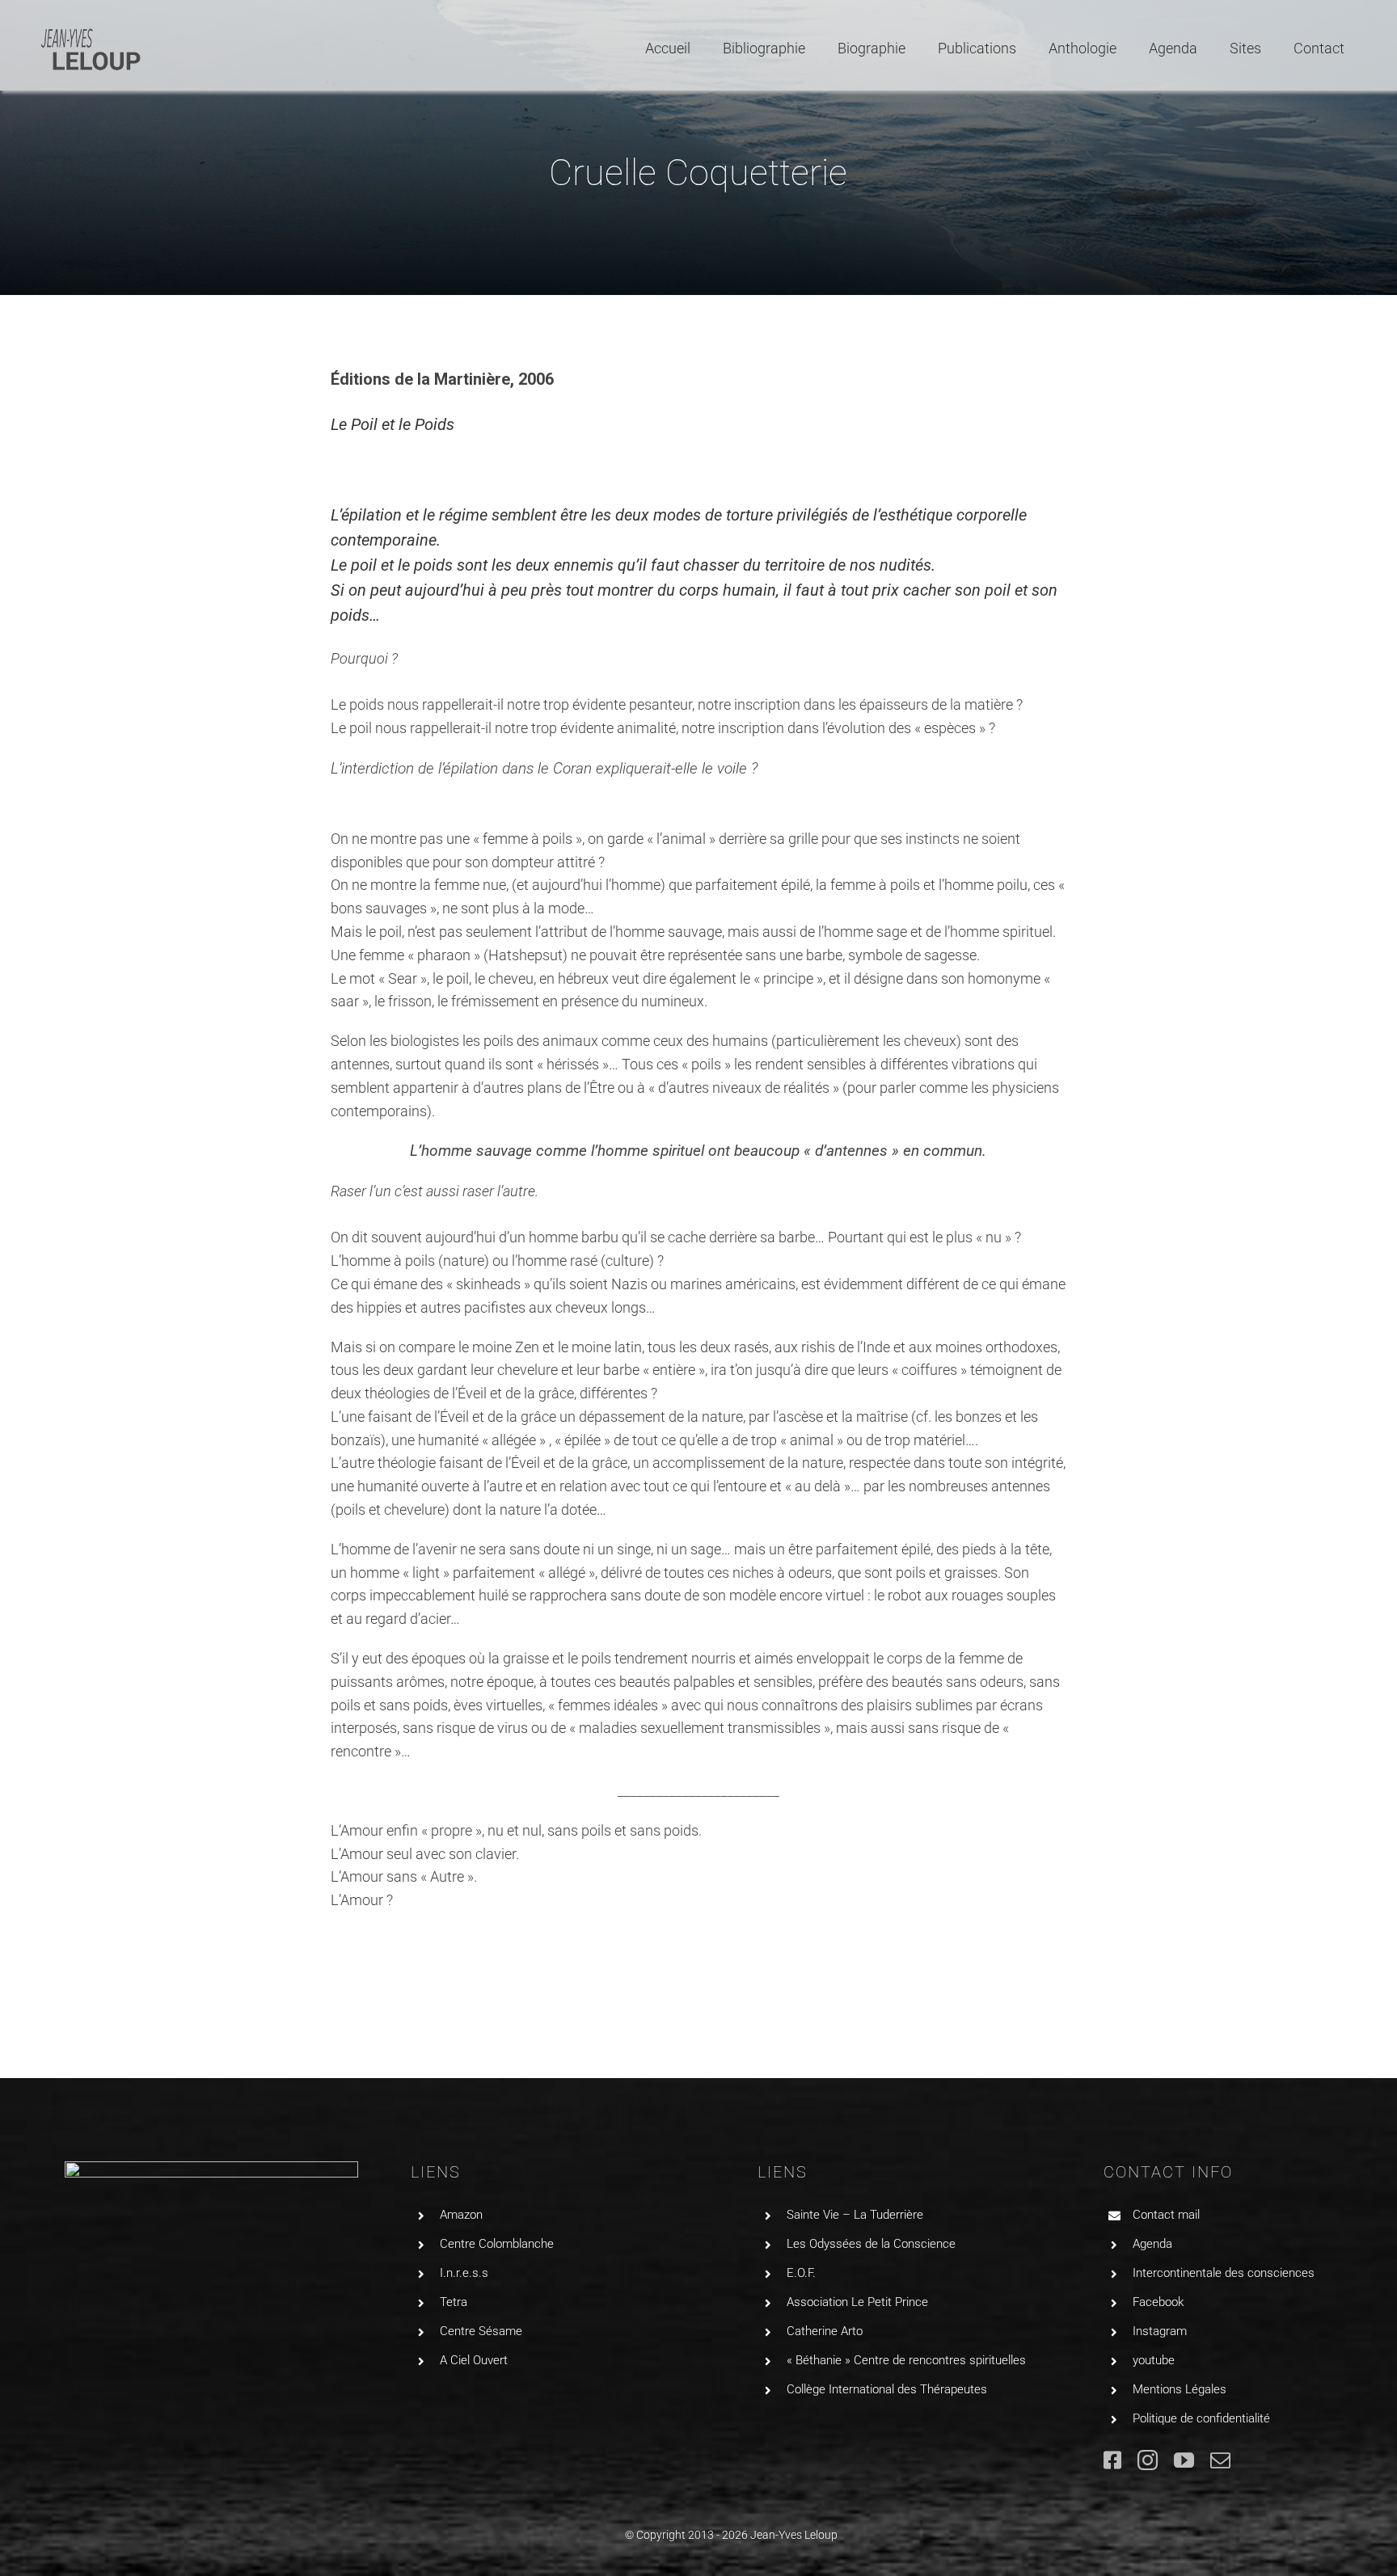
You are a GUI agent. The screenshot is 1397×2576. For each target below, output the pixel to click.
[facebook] (1112, 2460)
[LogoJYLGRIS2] (91, 31)
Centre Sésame (481, 2331)
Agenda (1152, 2244)
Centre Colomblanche (497, 2244)
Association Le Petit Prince (857, 2302)
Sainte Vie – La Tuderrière (855, 2215)
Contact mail (1166, 2215)
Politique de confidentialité (1201, 2418)
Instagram (1160, 2331)
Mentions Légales (1180, 2389)
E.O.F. (801, 2273)
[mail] (1220, 2460)
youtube (1154, 2360)
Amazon (461, 2215)
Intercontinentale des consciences (1224, 2273)
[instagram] (1148, 2460)
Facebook (1158, 2302)
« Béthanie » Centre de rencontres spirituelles (906, 2360)
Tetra (454, 2302)
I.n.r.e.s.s (464, 2273)
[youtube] (1184, 2460)
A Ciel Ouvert (474, 2360)
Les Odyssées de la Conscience (871, 2244)
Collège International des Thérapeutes (887, 2389)
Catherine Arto (825, 2331)
